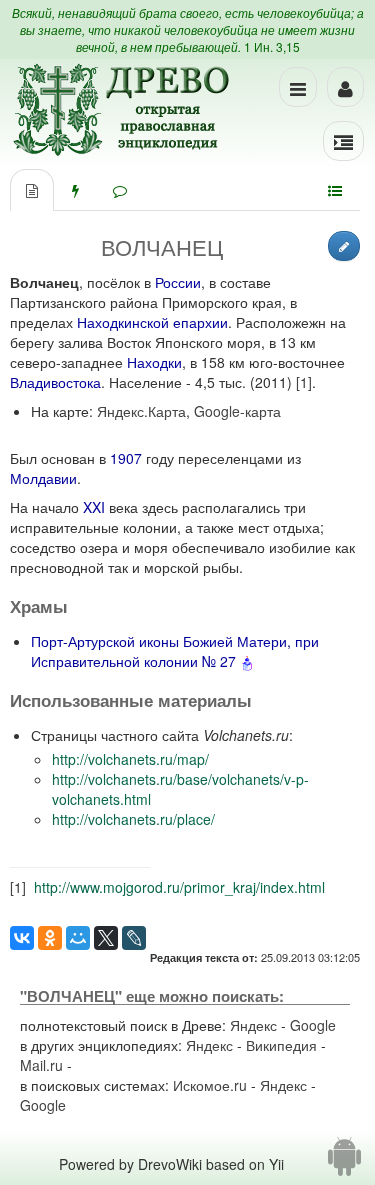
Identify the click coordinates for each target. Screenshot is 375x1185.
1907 (126, 458)
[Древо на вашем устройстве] (344, 1164)
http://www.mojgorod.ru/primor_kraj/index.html (179, 887)
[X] (106, 938)
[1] (304, 382)
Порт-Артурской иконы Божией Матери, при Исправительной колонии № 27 (175, 651)
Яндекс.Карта (141, 411)
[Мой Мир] (78, 938)
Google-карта (237, 411)
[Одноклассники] (50, 938)
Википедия (281, 1045)
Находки (154, 362)
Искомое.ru (210, 1085)
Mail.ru (41, 1065)
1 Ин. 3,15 (272, 46)
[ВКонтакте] (22, 938)
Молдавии (43, 478)
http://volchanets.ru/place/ (133, 819)
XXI (94, 507)
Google (313, 1025)
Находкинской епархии (152, 322)
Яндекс (253, 1025)
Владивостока (55, 382)
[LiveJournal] (134, 938)
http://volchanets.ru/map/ (130, 759)
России (178, 282)
